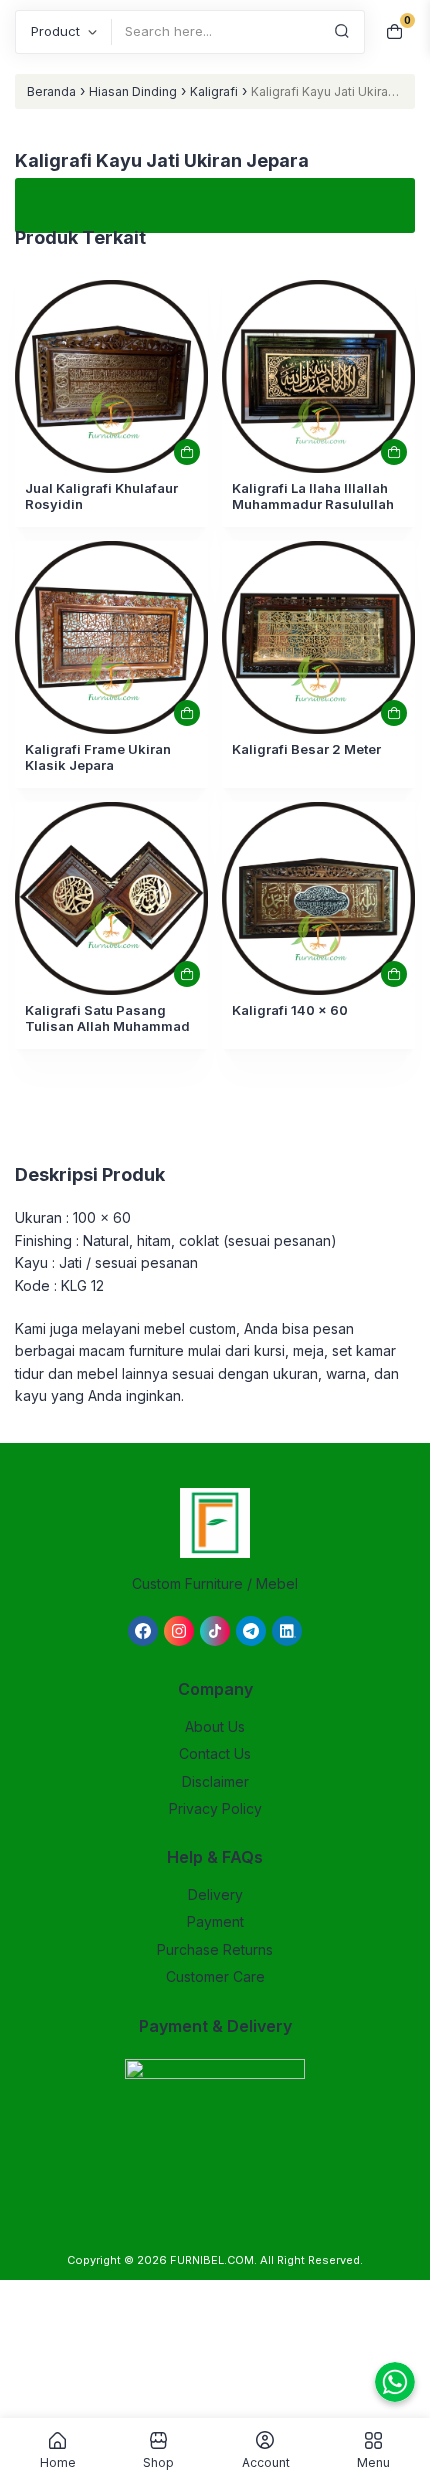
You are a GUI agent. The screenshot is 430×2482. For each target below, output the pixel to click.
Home (58, 2462)
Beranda (51, 91)
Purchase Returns (215, 1949)
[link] (111, 376)
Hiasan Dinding (133, 91)
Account (266, 2462)
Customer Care (215, 1976)
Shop (158, 2462)
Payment (215, 1921)
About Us (215, 1726)
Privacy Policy (215, 1808)
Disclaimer (215, 1781)
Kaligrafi (214, 91)
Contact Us (215, 1753)
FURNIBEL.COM (212, 2260)
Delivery (215, 1894)
